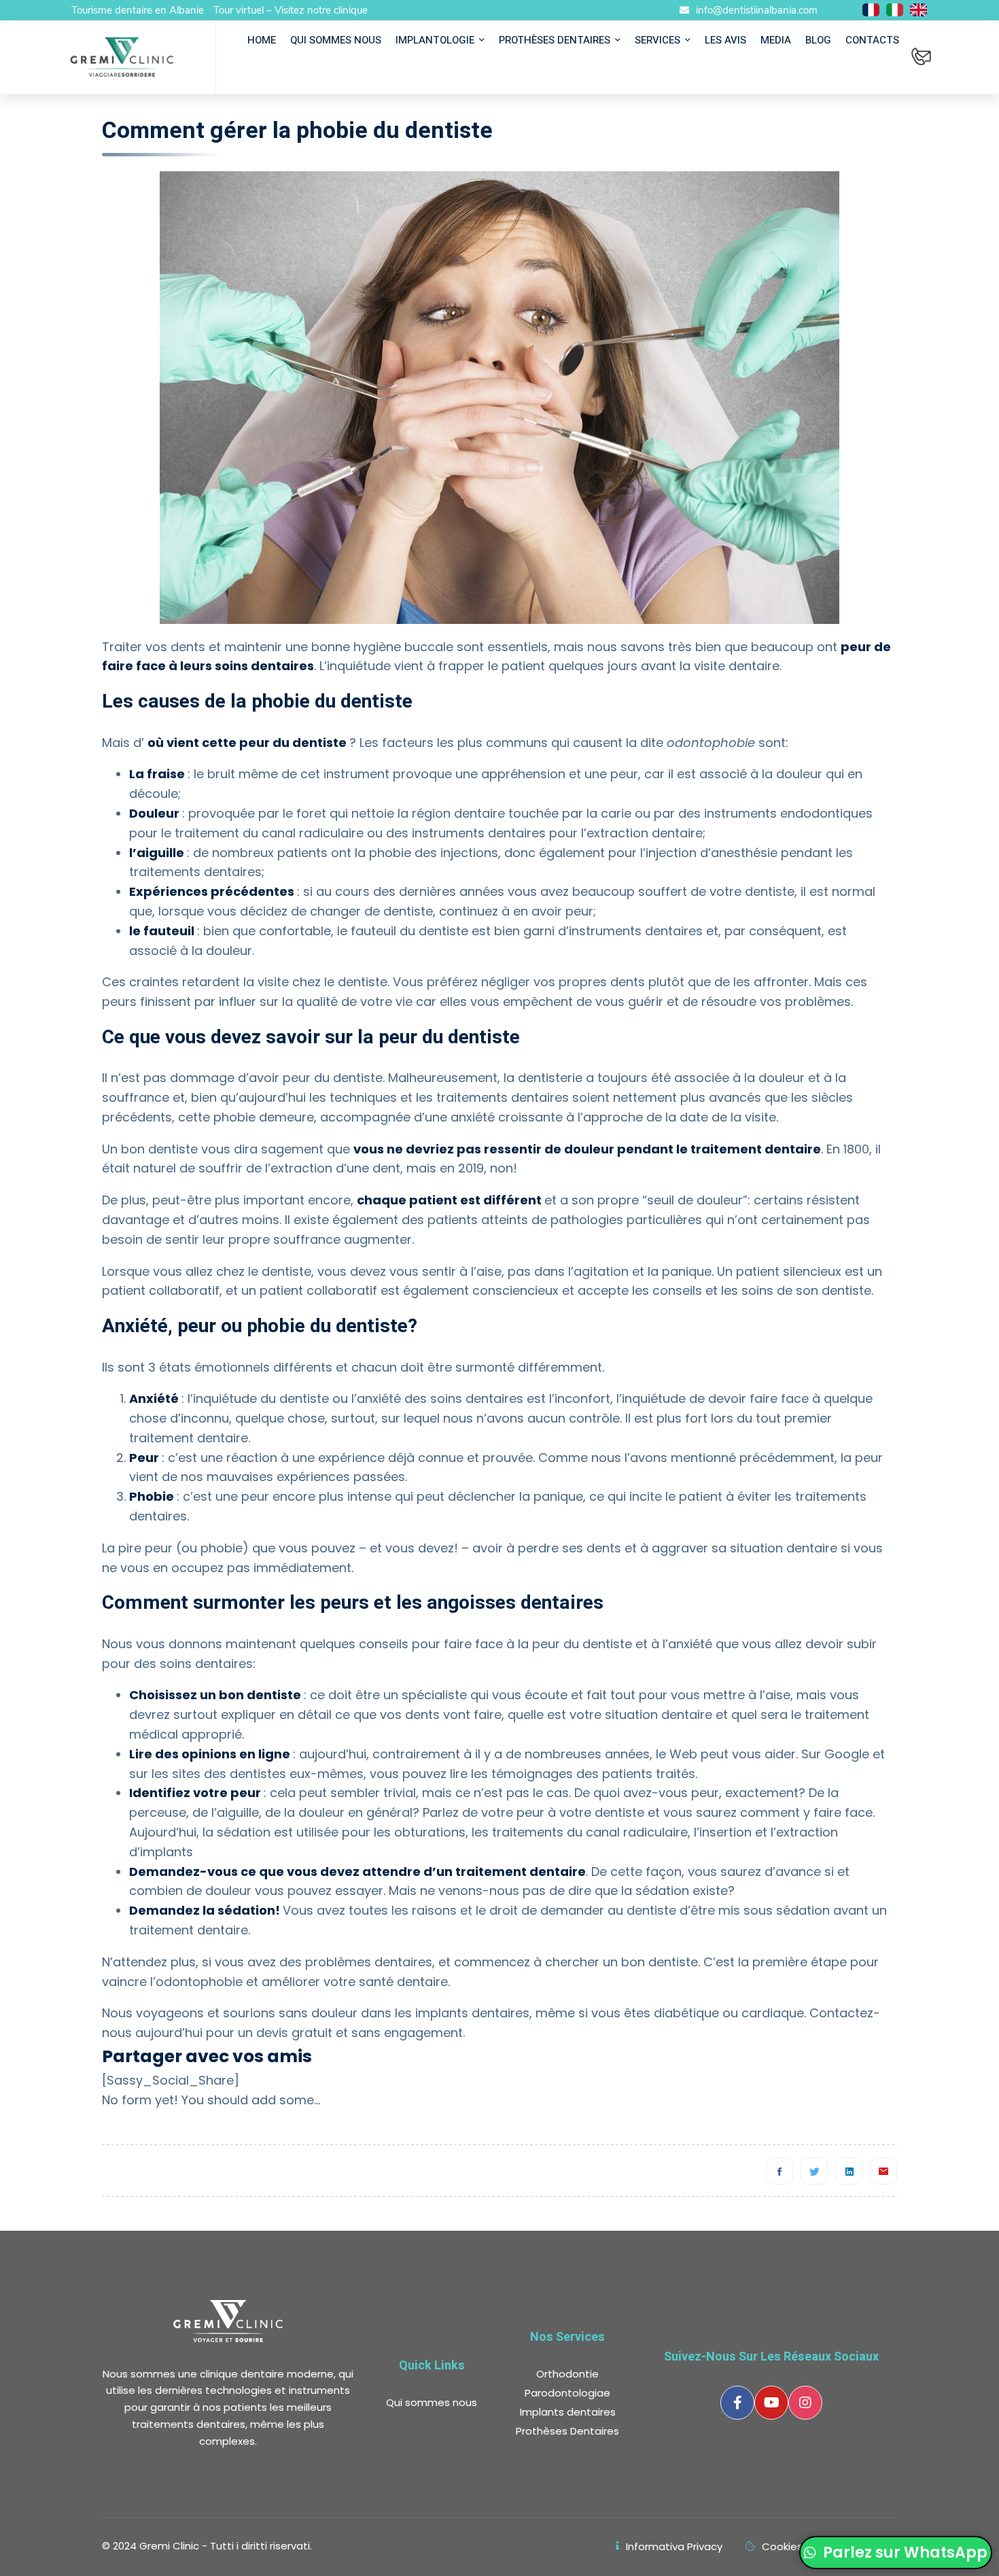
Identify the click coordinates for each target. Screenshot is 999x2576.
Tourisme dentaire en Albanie (138, 10)
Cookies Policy (798, 2546)
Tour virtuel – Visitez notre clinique (291, 10)
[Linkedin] (849, 2171)
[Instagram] (805, 2403)
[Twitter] (814, 2171)
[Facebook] (779, 2171)
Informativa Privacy (674, 2546)
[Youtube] (771, 2403)
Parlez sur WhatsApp (904, 2553)
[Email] (883, 2171)
